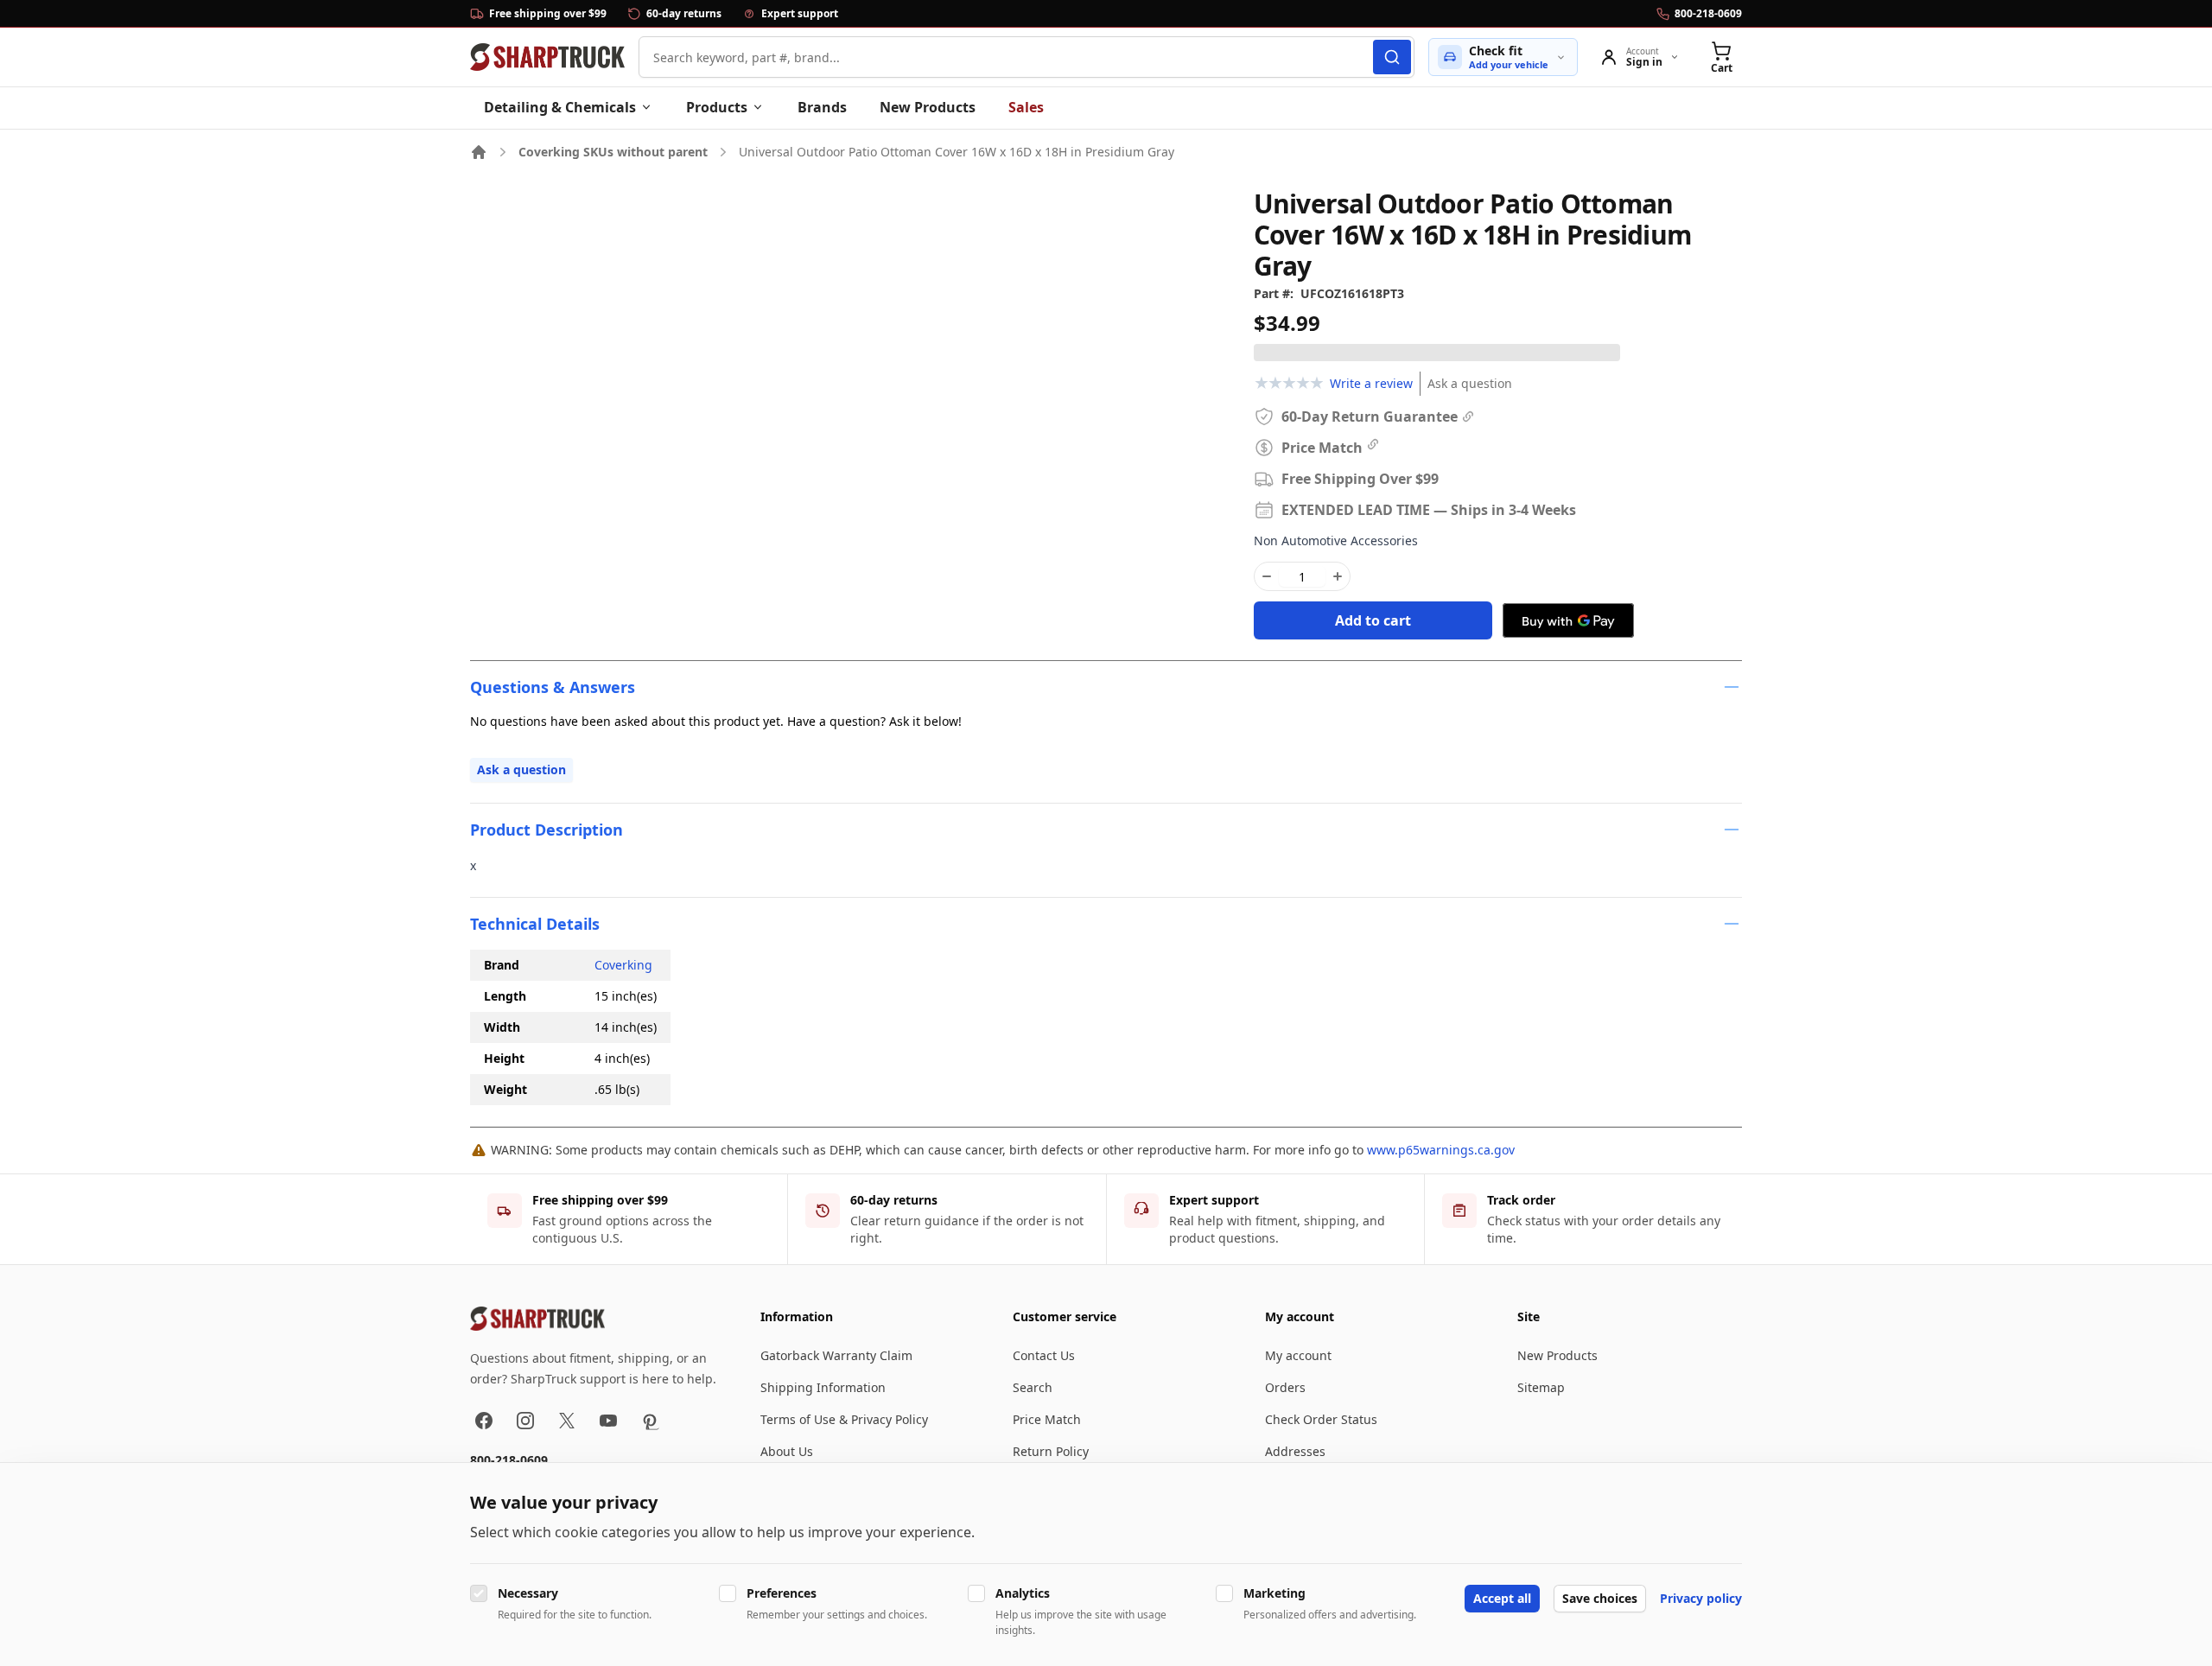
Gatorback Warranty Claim (836, 1355)
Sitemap (1541, 1387)
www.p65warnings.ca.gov (1441, 1150)
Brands (822, 107)
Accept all (1502, 1598)
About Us (787, 1451)
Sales (1026, 107)
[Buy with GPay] (1568, 620)
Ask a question (1470, 383)
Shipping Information (823, 1387)
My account (1298, 1355)
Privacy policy (1701, 1598)
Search (1033, 1387)
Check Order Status (1321, 1419)
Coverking (623, 965)
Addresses (1295, 1451)
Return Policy (1051, 1451)
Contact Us (1044, 1355)
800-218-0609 (509, 1460)
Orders (1285, 1387)
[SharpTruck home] (547, 57)
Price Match (1047, 1419)
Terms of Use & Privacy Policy (844, 1419)
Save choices (1600, 1598)
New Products (928, 107)
